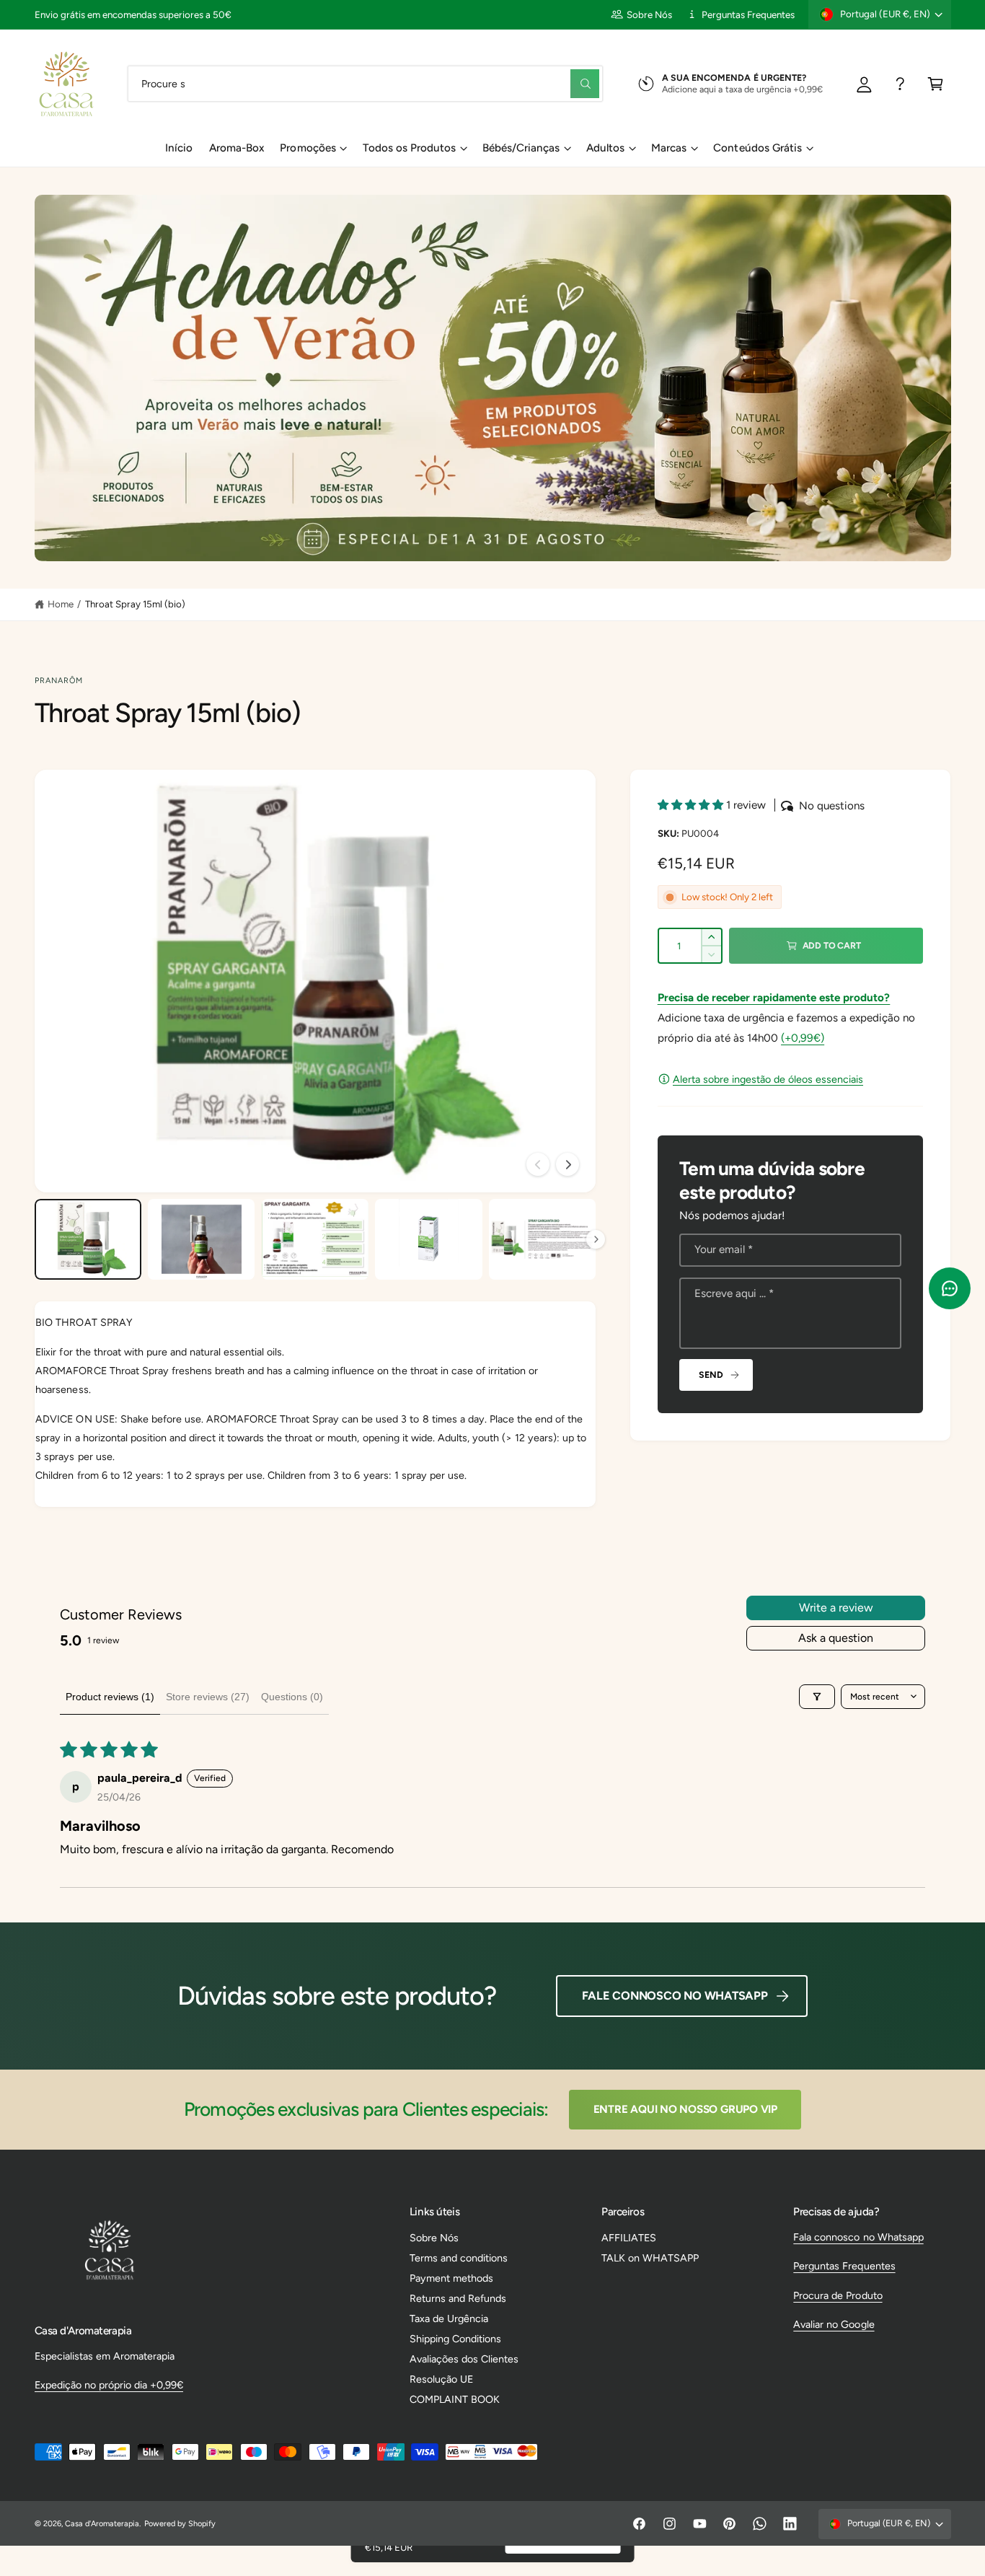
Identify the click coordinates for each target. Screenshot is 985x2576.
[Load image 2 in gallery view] (201, 1239)
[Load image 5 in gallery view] (542, 1239)
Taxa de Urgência (449, 2318)
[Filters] (817, 1697)
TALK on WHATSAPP (650, 2258)
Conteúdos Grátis (757, 148)
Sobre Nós (649, 14)
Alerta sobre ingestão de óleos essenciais (768, 1079)
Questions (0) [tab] (292, 1697)
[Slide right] (567, 1164)
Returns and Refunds (458, 2298)
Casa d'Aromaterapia (102, 2524)
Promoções (308, 148)
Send (711, 1375)
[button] (936, 83)
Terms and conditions (459, 2258)
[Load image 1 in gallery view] (88, 1239)
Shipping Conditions (455, 2339)
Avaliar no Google (834, 2324)
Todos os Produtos (409, 148)
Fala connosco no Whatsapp (858, 2237)
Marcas (669, 148)
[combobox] (365, 83)
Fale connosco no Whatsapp (675, 1996)
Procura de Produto (838, 2295)
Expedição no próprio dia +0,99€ (109, 2385)
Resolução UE (441, 2379)
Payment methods (451, 2278)
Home (61, 604)
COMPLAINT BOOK (455, 2399)
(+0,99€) (803, 1038)
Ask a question (836, 1638)
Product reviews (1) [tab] (110, 1697)
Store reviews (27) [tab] (208, 1697)
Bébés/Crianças (521, 148)
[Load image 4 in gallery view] (428, 1239)
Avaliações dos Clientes (464, 2359)
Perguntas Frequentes (748, 14)
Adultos (605, 148)
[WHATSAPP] (900, 83)
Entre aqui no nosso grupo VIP (685, 2109)
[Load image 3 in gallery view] (315, 1239)
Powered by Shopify (180, 2524)
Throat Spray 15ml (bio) (135, 604)
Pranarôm (59, 681)
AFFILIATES (629, 2238)
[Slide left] (538, 1164)
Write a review (836, 1608)
